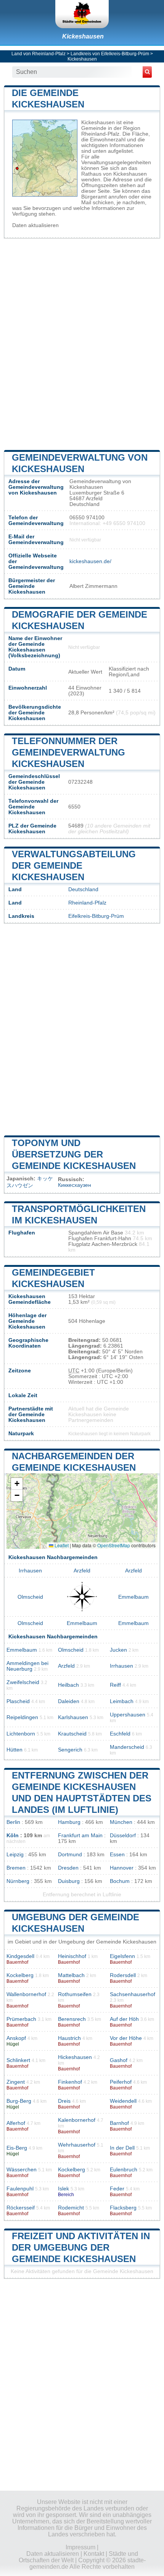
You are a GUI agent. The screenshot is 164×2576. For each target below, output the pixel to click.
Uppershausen (128, 1715)
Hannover (122, 1868)
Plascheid (18, 1701)
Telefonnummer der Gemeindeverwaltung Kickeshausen (68, 752)
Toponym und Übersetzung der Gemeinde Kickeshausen (74, 1154)
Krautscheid (72, 1734)
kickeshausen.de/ (90, 561)
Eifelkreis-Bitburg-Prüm (96, 916)
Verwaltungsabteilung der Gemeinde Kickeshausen (74, 865)
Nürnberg (18, 1881)
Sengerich (70, 1750)
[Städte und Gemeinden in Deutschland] (82, 14)
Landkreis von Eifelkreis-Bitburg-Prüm (110, 54)
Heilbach (68, 1685)
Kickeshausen (83, 36)
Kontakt (94, 2554)
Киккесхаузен (75, 1185)
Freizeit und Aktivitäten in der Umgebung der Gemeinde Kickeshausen (81, 2247)
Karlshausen (73, 1717)
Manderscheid (127, 1747)
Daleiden (69, 1701)
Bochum (120, 1881)
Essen (117, 1855)
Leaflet (61, 1545)
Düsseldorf (123, 1836)
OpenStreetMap (114, 1545)
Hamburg (69, 1822)
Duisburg (69, 1881)
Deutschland (83, 889)
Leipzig (15, 1855)
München (121, 1822)
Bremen (16, 1868)
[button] (17, 1484)
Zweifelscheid (23, 1682)
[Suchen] (147, 72)
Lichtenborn (21, 1734)
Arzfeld (82, 1571)
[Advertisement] (82, 343)
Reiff (115, 1685)
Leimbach (122, 1701)
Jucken (118, 1650)
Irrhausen (30, 1571)
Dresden (68, 1868)
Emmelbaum (133, 1597)
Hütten (14, 1750)
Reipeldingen (22, 1717)
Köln (13, 1836)
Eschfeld (120, 1734)
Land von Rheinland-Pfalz (39, 54)
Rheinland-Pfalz (87, 903)
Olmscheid (30, 1597)
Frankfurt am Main (80, 1836)
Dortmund (70, 1855)
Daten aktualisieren (35, 225)
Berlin (13, 1822)
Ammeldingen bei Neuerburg (27, 1666)
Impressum (80, 2547)
